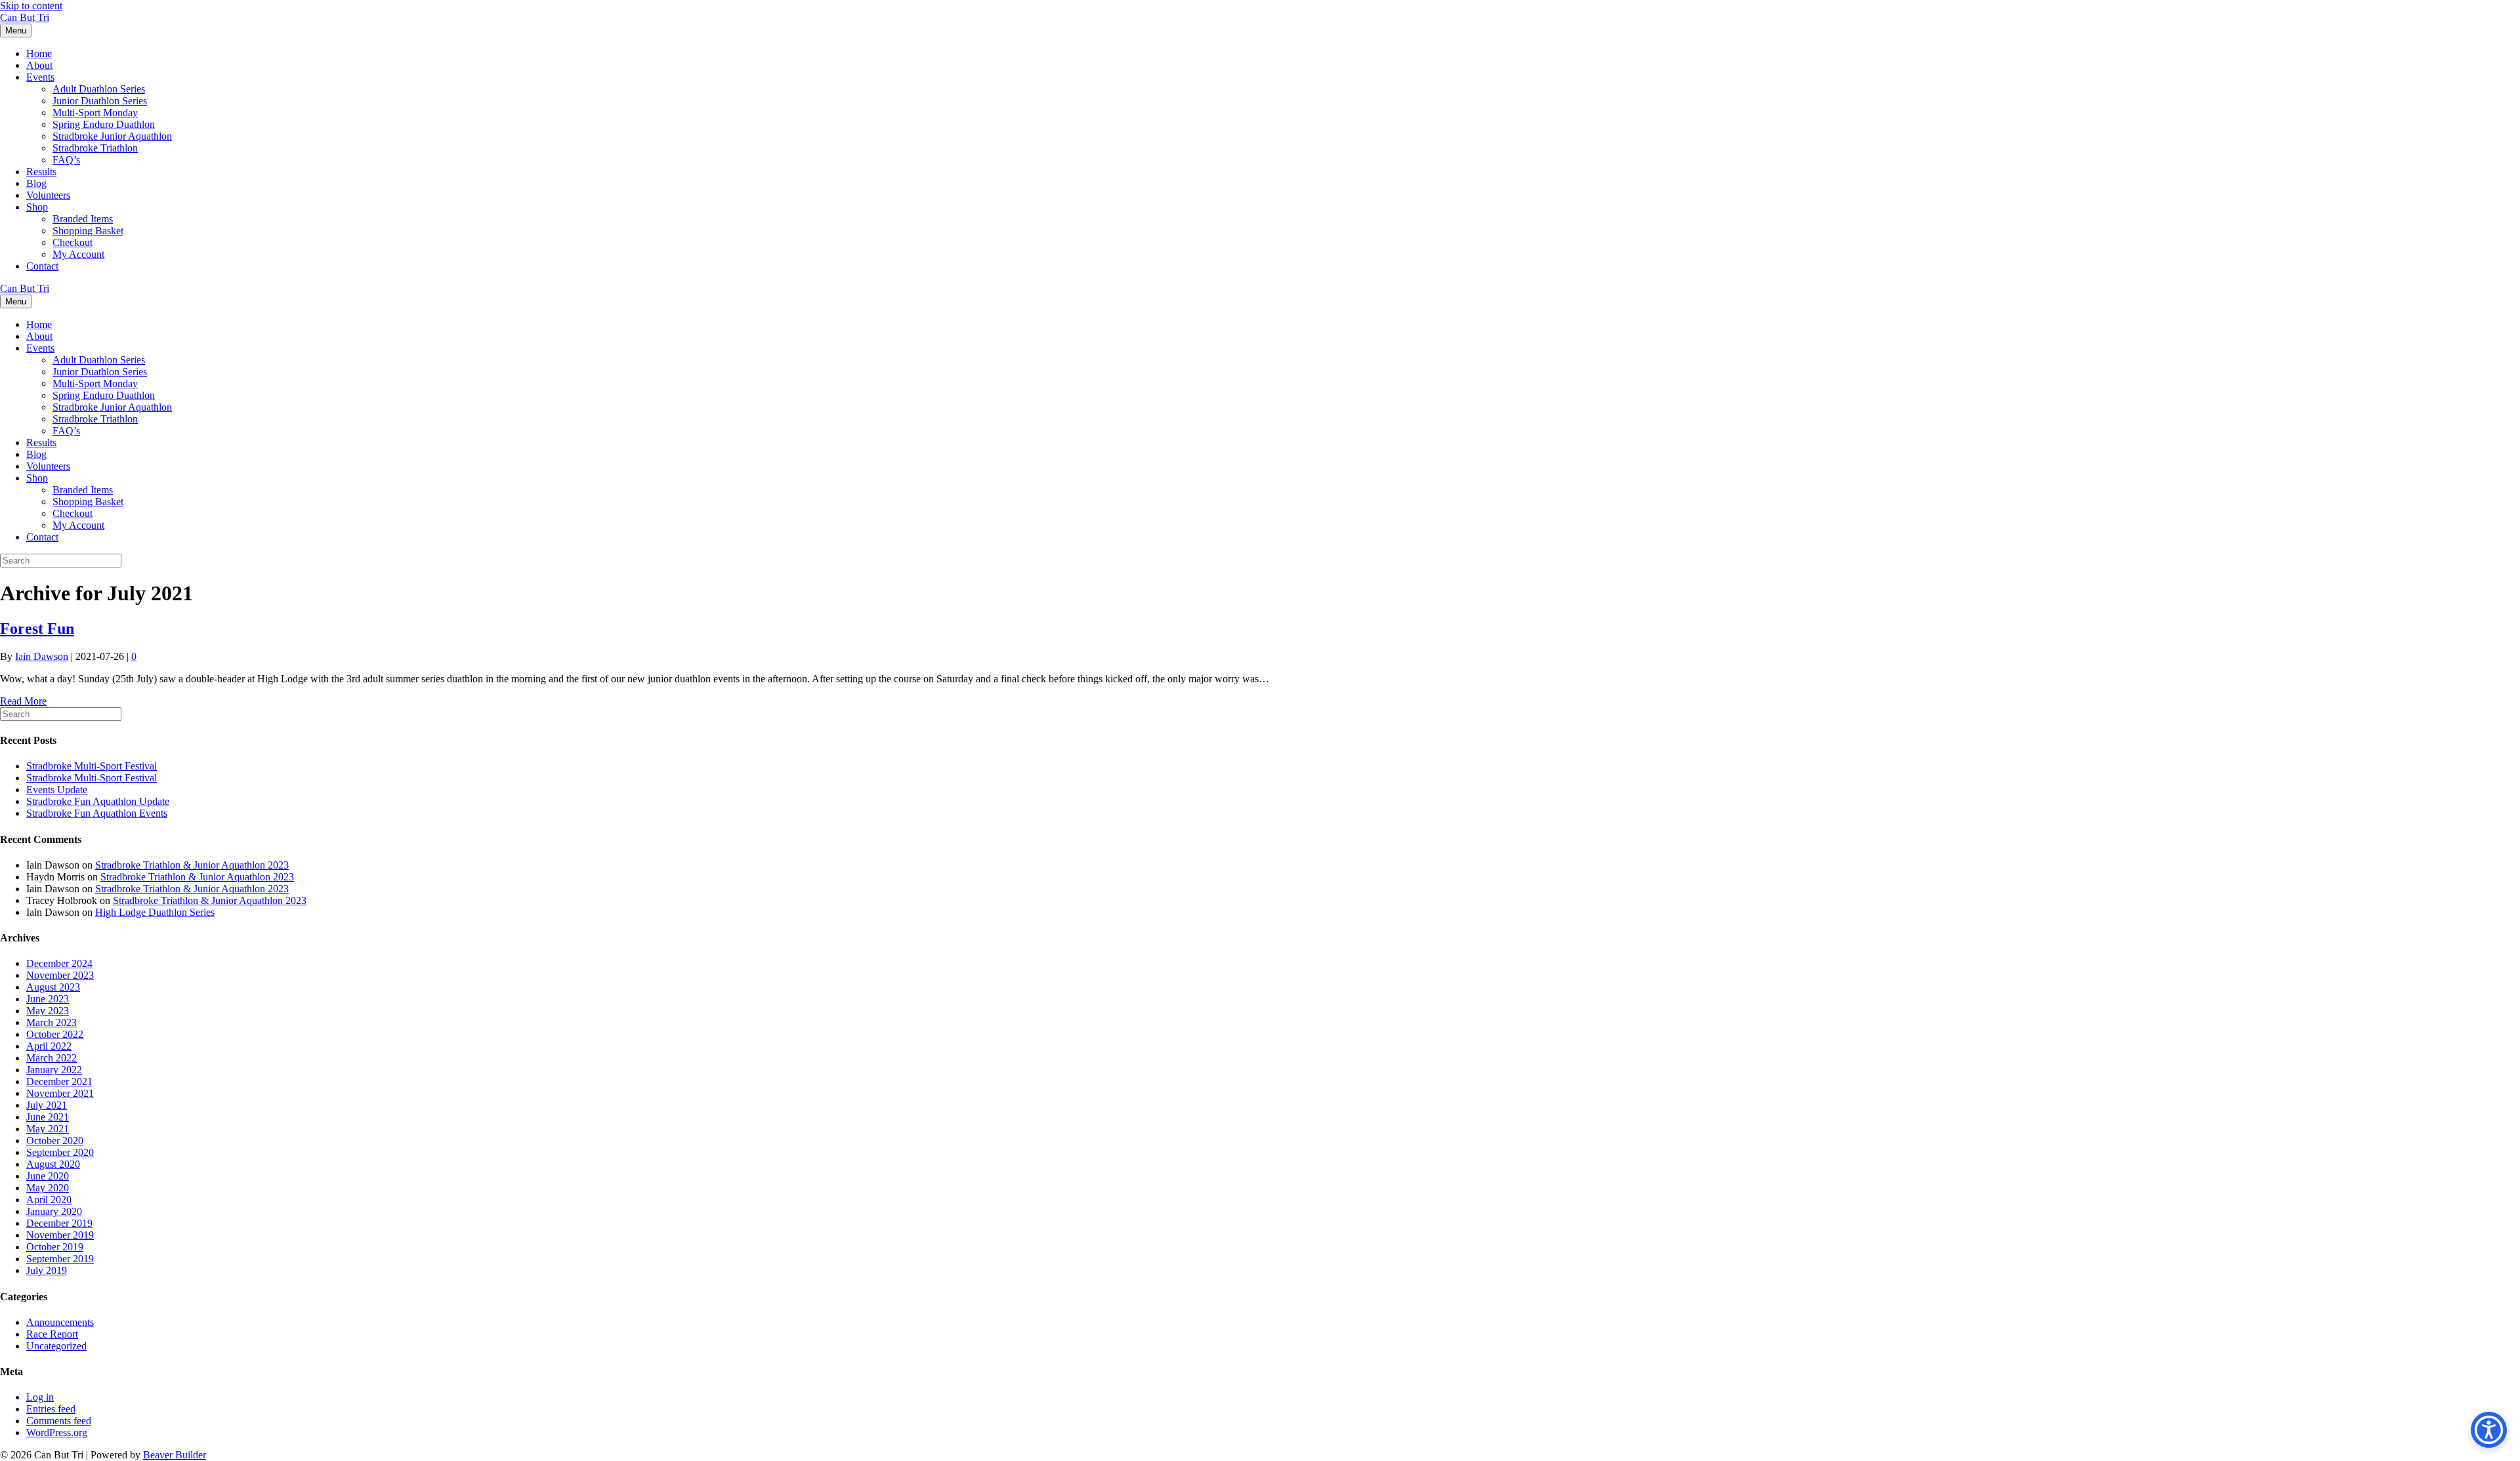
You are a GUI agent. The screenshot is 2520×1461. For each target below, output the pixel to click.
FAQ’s (66, 160)
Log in (40, 1397)
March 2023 (52, 1022)
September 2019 (60, 1259)
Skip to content (31, 6)
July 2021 (47, 1105)
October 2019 (55, 1247)
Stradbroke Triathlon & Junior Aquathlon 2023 (192, 865)
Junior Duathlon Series (100, 101)
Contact (42, 266)
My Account (78, 254)
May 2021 (48, 1129)
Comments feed (59, 1421)
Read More (23, 701)
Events (40, 77)
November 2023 (60, 975)
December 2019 (59, 1223)
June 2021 (48, 1117)
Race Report (52, 1334)
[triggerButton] (2489, 1430)
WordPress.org (57, 1432)
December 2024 (59, 963)
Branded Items (83, 219)
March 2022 (52, 1058)
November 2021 (60, 1093)
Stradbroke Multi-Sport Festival (92, 766)
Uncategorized (56, 1346)
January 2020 (54, 1211)
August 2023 (53, 987)
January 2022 (54, 1070)
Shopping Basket (88, 231)
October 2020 (55, 1141)
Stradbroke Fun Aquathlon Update (98, 801)
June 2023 (48, 999)
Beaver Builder (175, 1455)
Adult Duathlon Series (99, 89)
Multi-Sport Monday (95, 113)
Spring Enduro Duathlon (104, 124)
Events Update (57, 790)
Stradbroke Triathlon (95, 148)
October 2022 (55, 1034)
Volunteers (48, 195)
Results (41, 172)
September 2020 (60, 1152)
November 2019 (60, 1235)
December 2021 (59, 1081)
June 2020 (48, 1176)
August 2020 (53, 1164)
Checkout (73, 242)
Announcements (60, 1322)
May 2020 (48, 1188)
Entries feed (51, 1409)
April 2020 (49, 1200)
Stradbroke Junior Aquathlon (112, 136)
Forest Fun (37, 628)
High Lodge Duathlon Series (155, 912)
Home (39, 53)
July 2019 (47, 1270)
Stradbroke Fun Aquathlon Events (97, 813)
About (39, 65)
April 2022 (49, 1046)
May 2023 (48, 1011)
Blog (36, 183)
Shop (37, 207)
